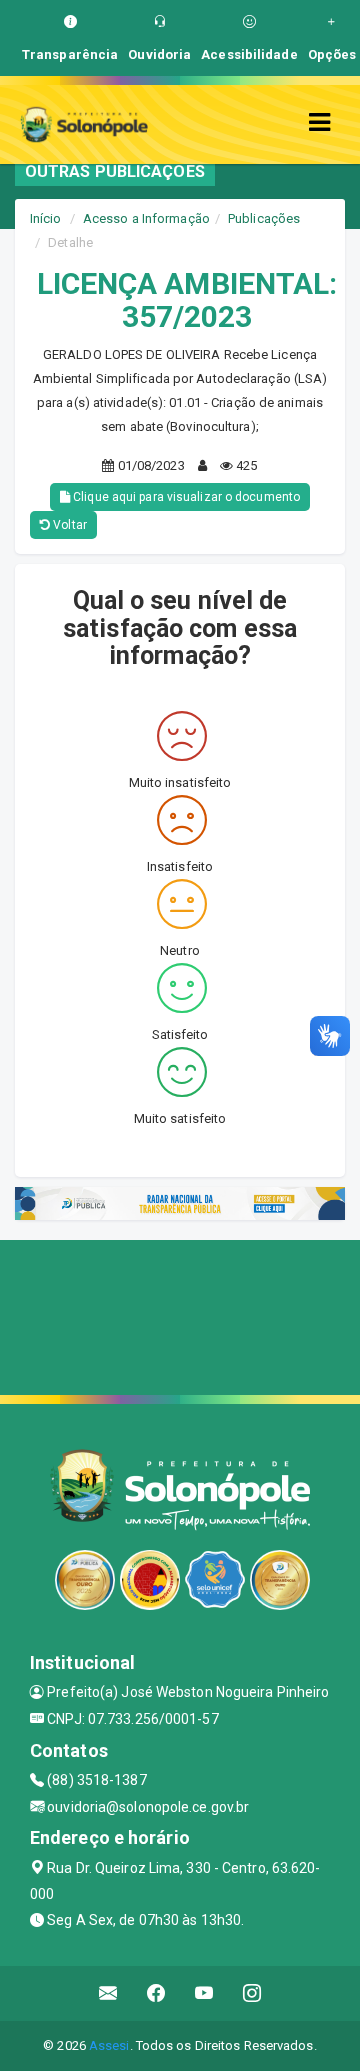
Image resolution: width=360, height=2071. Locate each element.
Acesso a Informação (146, 218)
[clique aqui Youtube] (204, 1993)
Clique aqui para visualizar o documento (185, 497)
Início (46, 218)
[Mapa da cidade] (180, 1315)
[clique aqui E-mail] (108, 1993)
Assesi (109, 2045)
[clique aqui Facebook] (156, 1993)
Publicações (264, 218)
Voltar (68, 525)
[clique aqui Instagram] (252, 1993)
